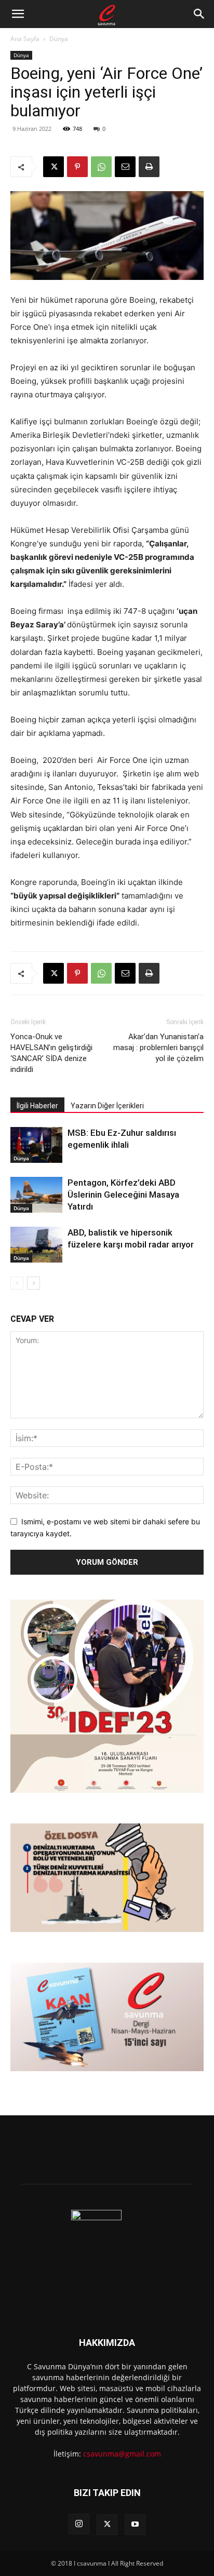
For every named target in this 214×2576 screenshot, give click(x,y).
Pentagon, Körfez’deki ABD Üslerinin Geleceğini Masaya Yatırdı (123, 1195)
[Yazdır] (149, 167)
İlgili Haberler (37, 1106)
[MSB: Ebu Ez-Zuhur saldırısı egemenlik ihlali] (36, 1145)
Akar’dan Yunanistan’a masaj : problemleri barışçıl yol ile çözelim (158, 1048)
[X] (53, 167)
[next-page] (34, 1283)
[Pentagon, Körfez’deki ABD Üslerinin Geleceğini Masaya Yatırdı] (36, 1195)
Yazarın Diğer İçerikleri (107, 1106)
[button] (18, 14)
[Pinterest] (77, 167)
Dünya (59, 39)
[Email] (125, 167)
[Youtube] (135, 2525)
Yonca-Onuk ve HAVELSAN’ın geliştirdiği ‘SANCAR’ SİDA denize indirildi (51, 1053)
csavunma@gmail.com (122, 2454)
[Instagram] (79, 2524)
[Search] (199, 14)
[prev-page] (17, 1283)
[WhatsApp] (101, 167)
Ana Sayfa (25, 39)
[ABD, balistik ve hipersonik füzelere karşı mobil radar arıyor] (36, 1245)
